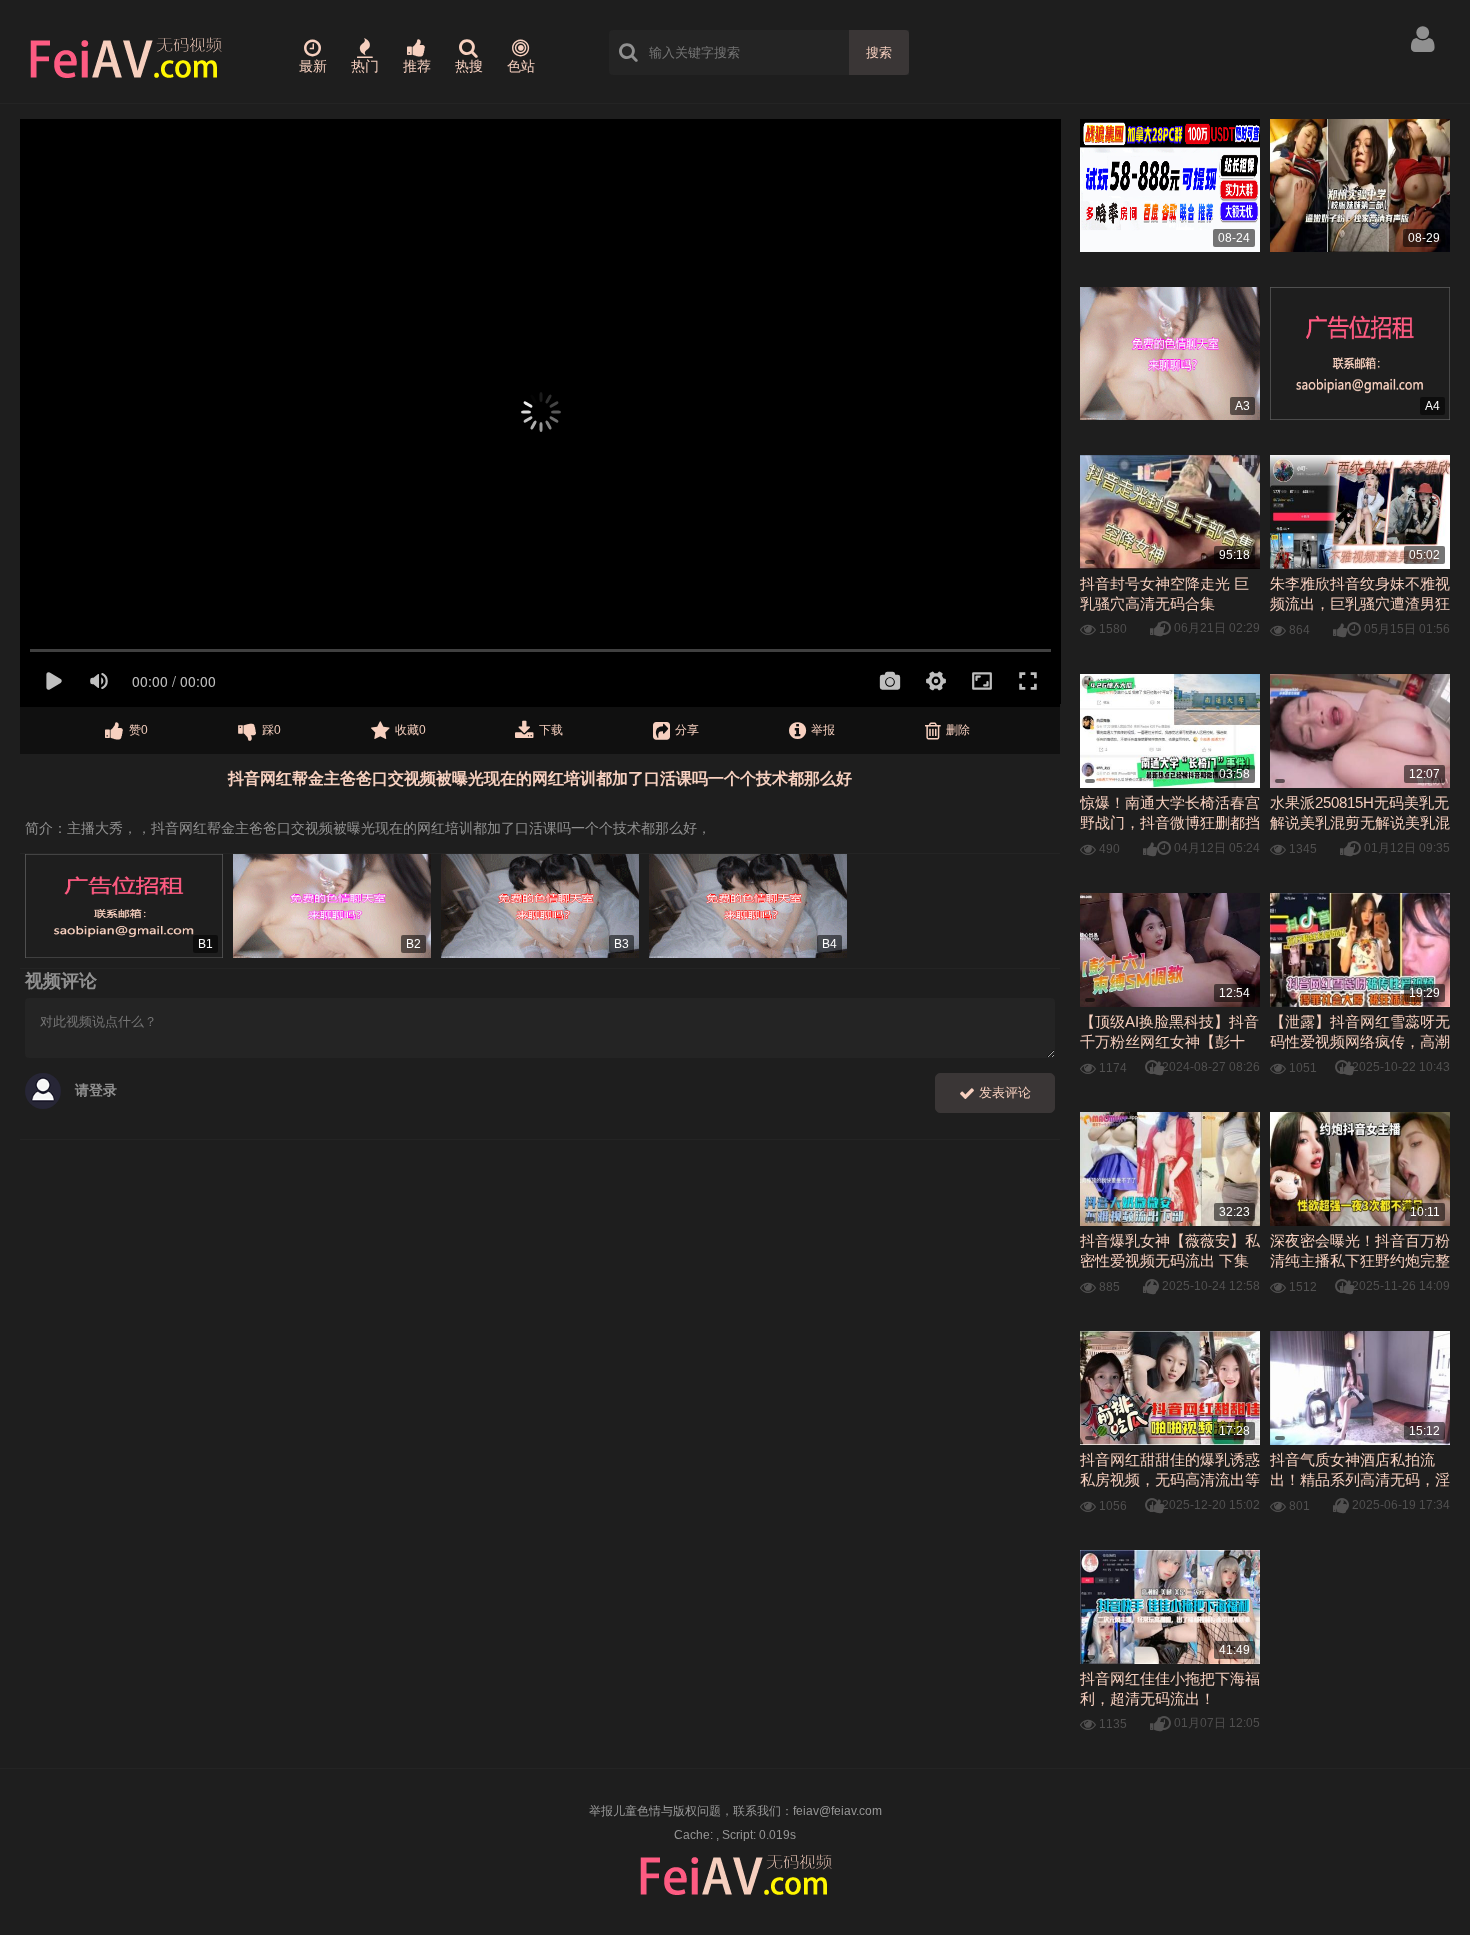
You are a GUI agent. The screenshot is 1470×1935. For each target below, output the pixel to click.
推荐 (417, 66)
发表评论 (1003, 1092)
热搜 (469, 66)
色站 (521, 66)
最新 (313, 66)
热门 (365, 66)
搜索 (879, 52)
